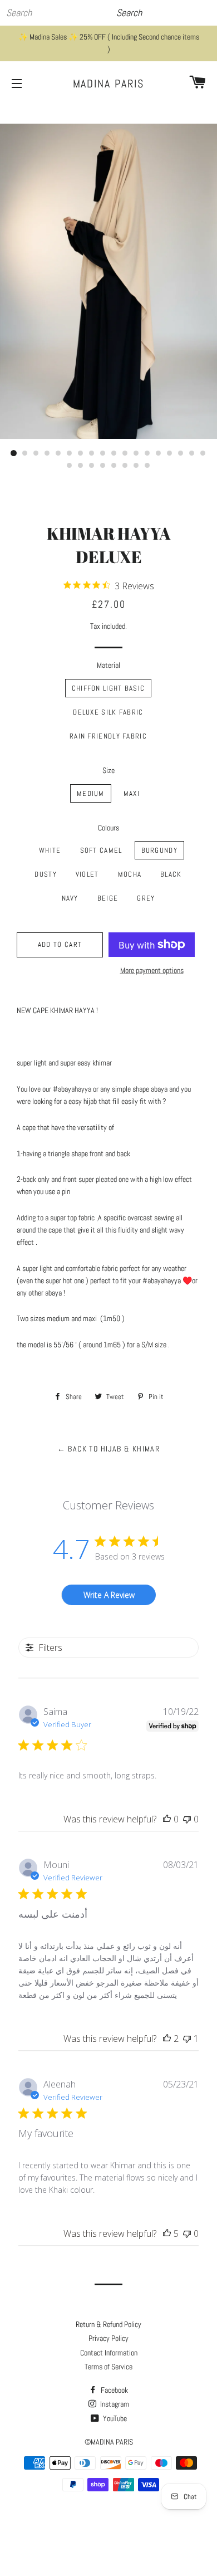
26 (147, 466)
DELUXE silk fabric (108, 712)
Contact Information (109, 2353)
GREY (146, 898)
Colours (108, 828)
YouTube (114, 2418)
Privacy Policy (108, 2338)
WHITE (50, 850)
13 (147, 453)
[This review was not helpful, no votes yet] (187, 1819)
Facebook (114, 2390)
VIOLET (87, 874)
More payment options (152, 970)
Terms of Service (108, 2367)
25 (136, 466)
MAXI (132, 793)
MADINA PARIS (109, 84)
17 (192, 453)
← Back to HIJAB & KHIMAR (109, 1449)
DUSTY (46, 874)
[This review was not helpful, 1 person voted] (187, 2039)
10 (114, 453)
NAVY (70, 898)
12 (136, 453)
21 (92, 466)
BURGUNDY (159, 850)
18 (203, 453)
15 (170, 453)
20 (81, 466)
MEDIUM (91, 793)
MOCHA (130, 874)
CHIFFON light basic (108, 688)
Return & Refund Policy (108, 2324)
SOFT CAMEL (101, 850)
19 (70, 466)
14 (159, 453)
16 (181, 453)
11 (125, 453)
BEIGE (108, 898)
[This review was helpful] (167, 2039)
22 (103, 466)
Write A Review (109, 1595)
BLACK (171, 874)
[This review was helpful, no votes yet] (167, 1819)
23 (114, 466)
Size (108, 770)
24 (125, 466)
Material (108, 665)
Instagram (114, 2404)
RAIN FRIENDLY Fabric (108, 736)
